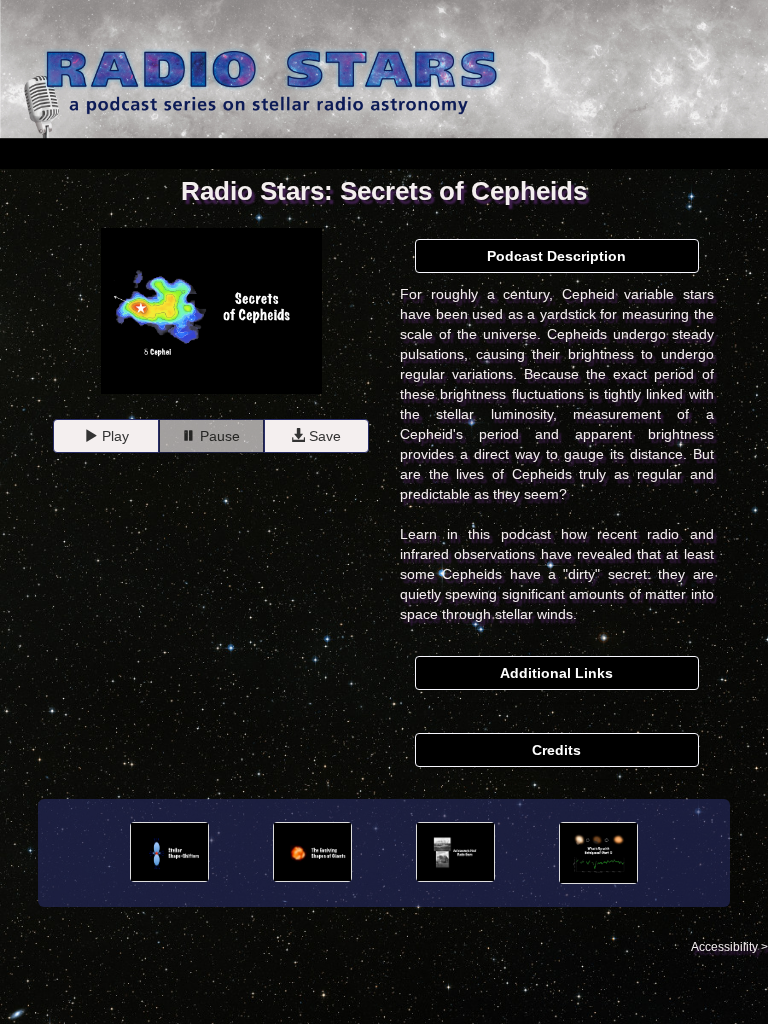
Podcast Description (556, 256)
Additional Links (556, 673)
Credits (556, 750)
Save (323, 436)
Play (113, 436)
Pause (218, 436)
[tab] (557, 256)
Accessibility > (729, 947)
